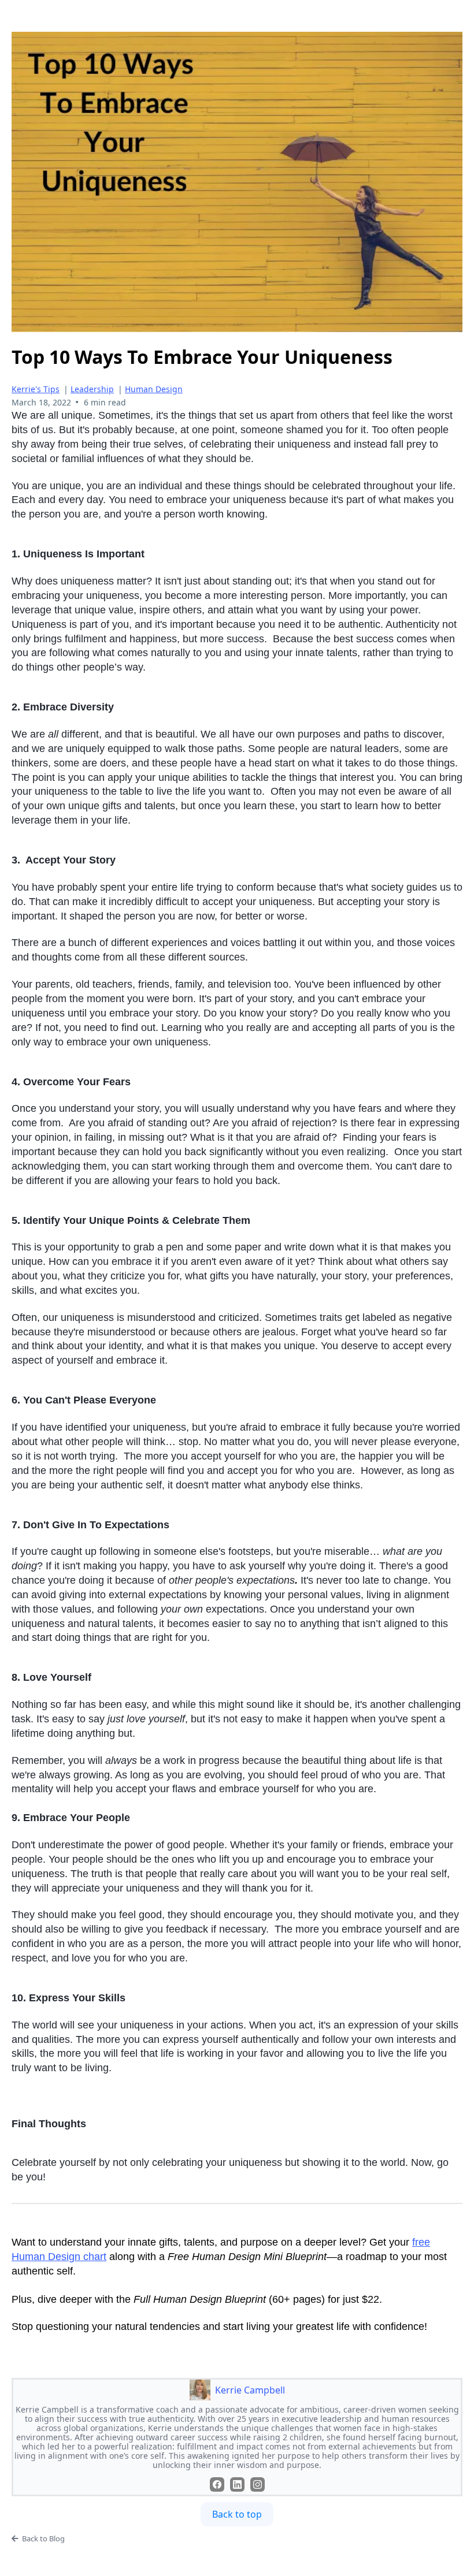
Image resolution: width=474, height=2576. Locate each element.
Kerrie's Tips (36, 389)
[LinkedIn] (237, 2484)
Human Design (154, 389)
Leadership (92, 389)
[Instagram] (258, 2484)
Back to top (237, 2514)
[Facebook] (217, 2484)
